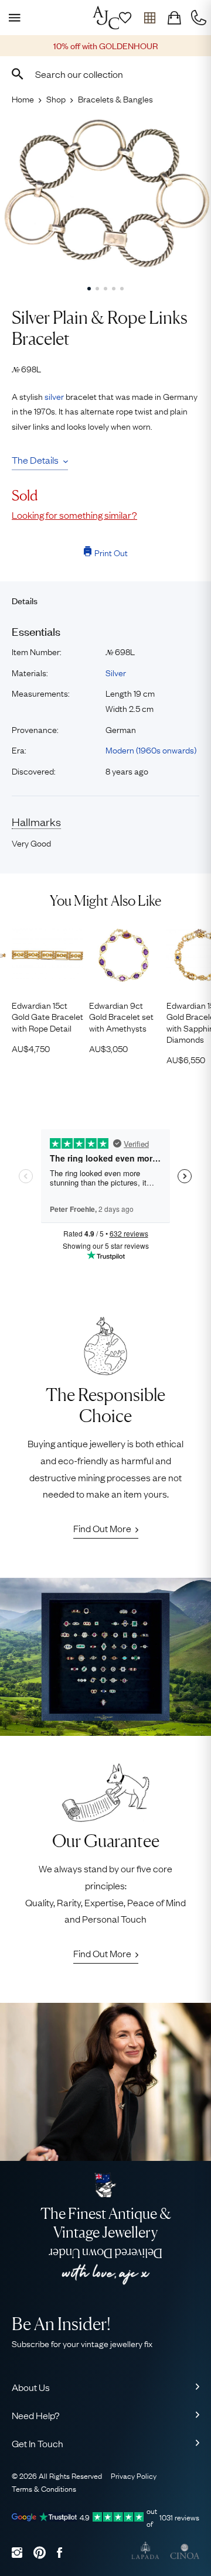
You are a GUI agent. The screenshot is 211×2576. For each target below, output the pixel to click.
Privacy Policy (134, 2475)
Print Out (111, 552)
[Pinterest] (40, 2552)
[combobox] (105, 74)
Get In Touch (38, 2443)
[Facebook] (59, 2552)
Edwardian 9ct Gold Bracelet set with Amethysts (121, 1016)
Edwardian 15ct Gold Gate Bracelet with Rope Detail (47, 1016)
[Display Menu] (12, 18)
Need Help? (36, 2415)
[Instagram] (17, 2552)
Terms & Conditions (44, 2488)
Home (23, 98)
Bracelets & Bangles (115, 98)
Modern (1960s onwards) (151, 749)
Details (25, 600)
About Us (31, 2387)
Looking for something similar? (74, 515)
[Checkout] (174, 18)
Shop (56, 98)
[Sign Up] (125, 18)
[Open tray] (149, 18)
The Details (35, 460)
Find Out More (102, 1528)
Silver (116, 672)
